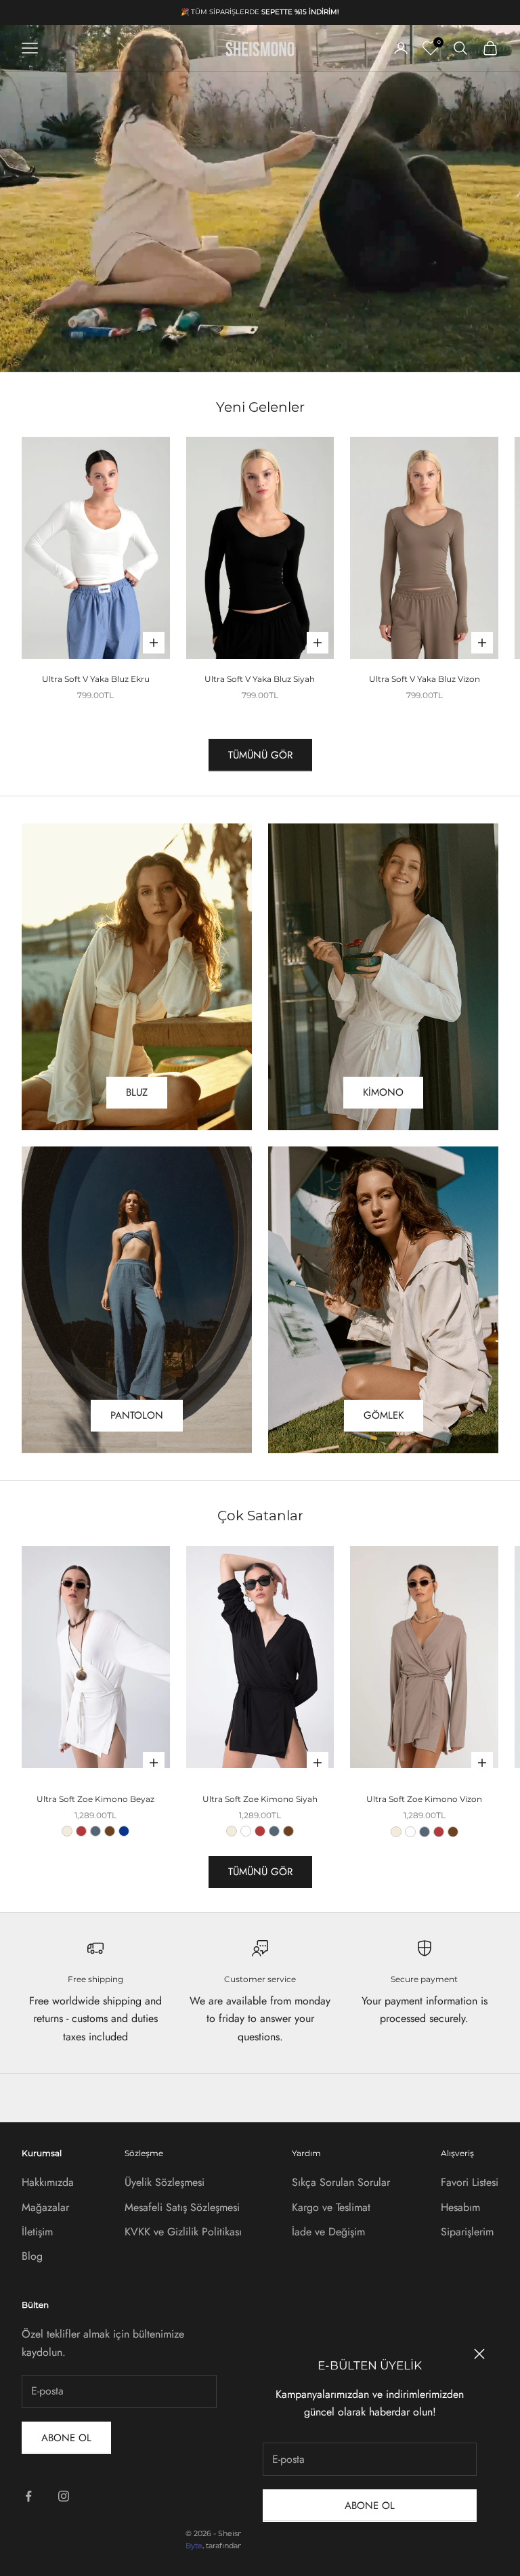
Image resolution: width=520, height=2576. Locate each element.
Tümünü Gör (260, 755)
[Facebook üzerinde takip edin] (28, 2496)
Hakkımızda (48, 2182)
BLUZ (137, 1092)
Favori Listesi (470, 2182)
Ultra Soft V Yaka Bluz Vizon (425, 679)
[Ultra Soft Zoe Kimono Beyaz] (246, 1831)
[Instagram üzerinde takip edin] (64, 2496)
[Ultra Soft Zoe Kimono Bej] (67, 1831)
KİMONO (383, 1092)
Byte (194, 2546)
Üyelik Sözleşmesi (165, 2182)
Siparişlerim (467, 2232)
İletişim (37, 2232)
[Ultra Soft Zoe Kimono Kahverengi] (110, 1831)
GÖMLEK (384, 1415)
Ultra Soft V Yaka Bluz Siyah (260, 679)
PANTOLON (137, 1415)
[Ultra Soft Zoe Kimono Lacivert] (124, 1831)
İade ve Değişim (328, 2232)
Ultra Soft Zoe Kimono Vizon (424, 1799)
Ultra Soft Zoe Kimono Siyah (260, 1799)
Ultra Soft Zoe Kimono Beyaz (95, 1799)
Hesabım (460, 2207)
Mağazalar (45, 2207)
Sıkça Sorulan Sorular (341, 2182)
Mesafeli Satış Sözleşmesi (182, 2207)
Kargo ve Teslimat (331, 2207)
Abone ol (66, 2438)
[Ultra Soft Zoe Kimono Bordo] (81, 1831)
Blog (32, 2256)
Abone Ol (370, 2506)
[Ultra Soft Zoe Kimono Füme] (95, 1831)
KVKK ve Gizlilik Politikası (183, 2232)
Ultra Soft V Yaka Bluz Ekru (96, 679)
